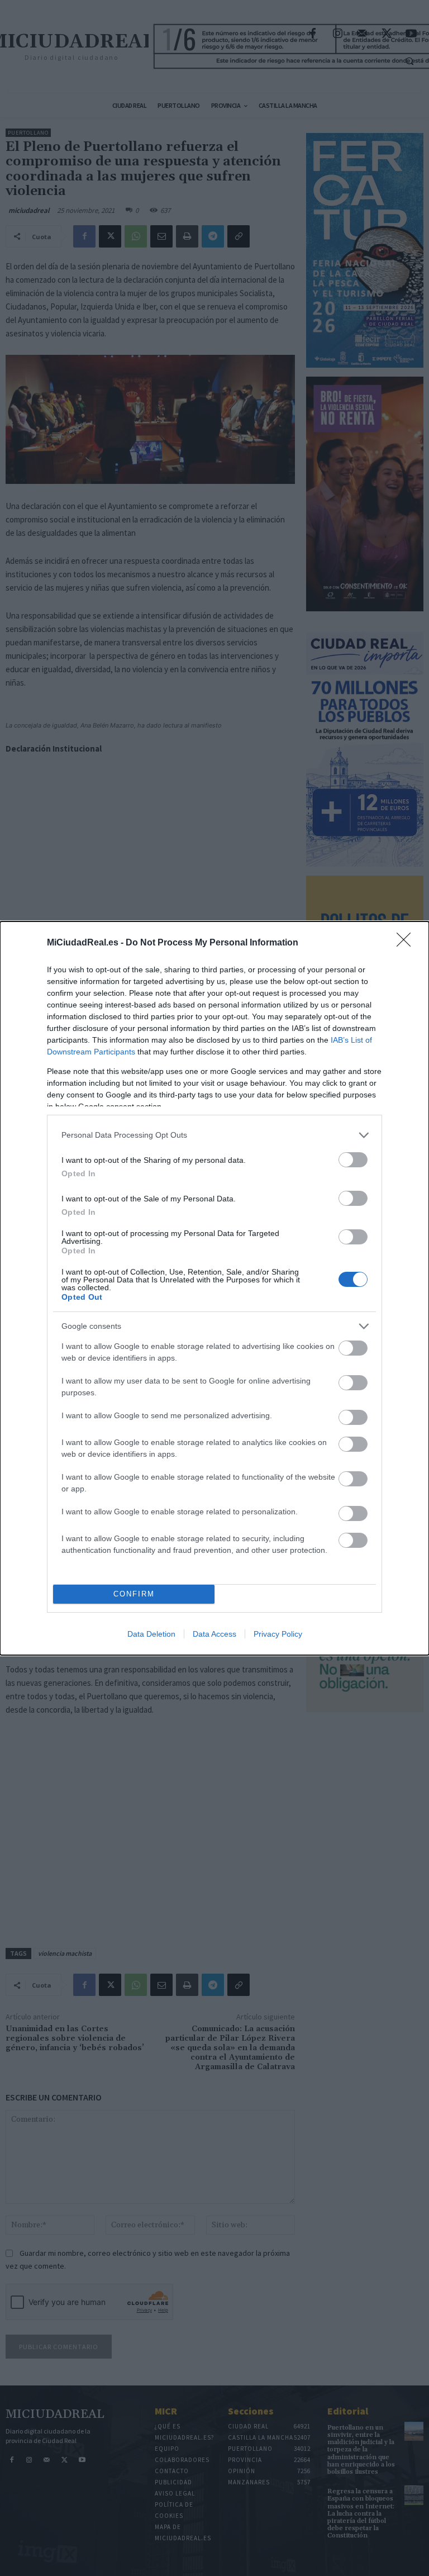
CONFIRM (134, 1594)
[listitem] (214, 1135)
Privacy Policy (278, 1634)
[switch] (353, 1160)
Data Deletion (151, 1634)
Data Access (214, 1634)
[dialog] (214, 1288)
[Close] (407, 943)
